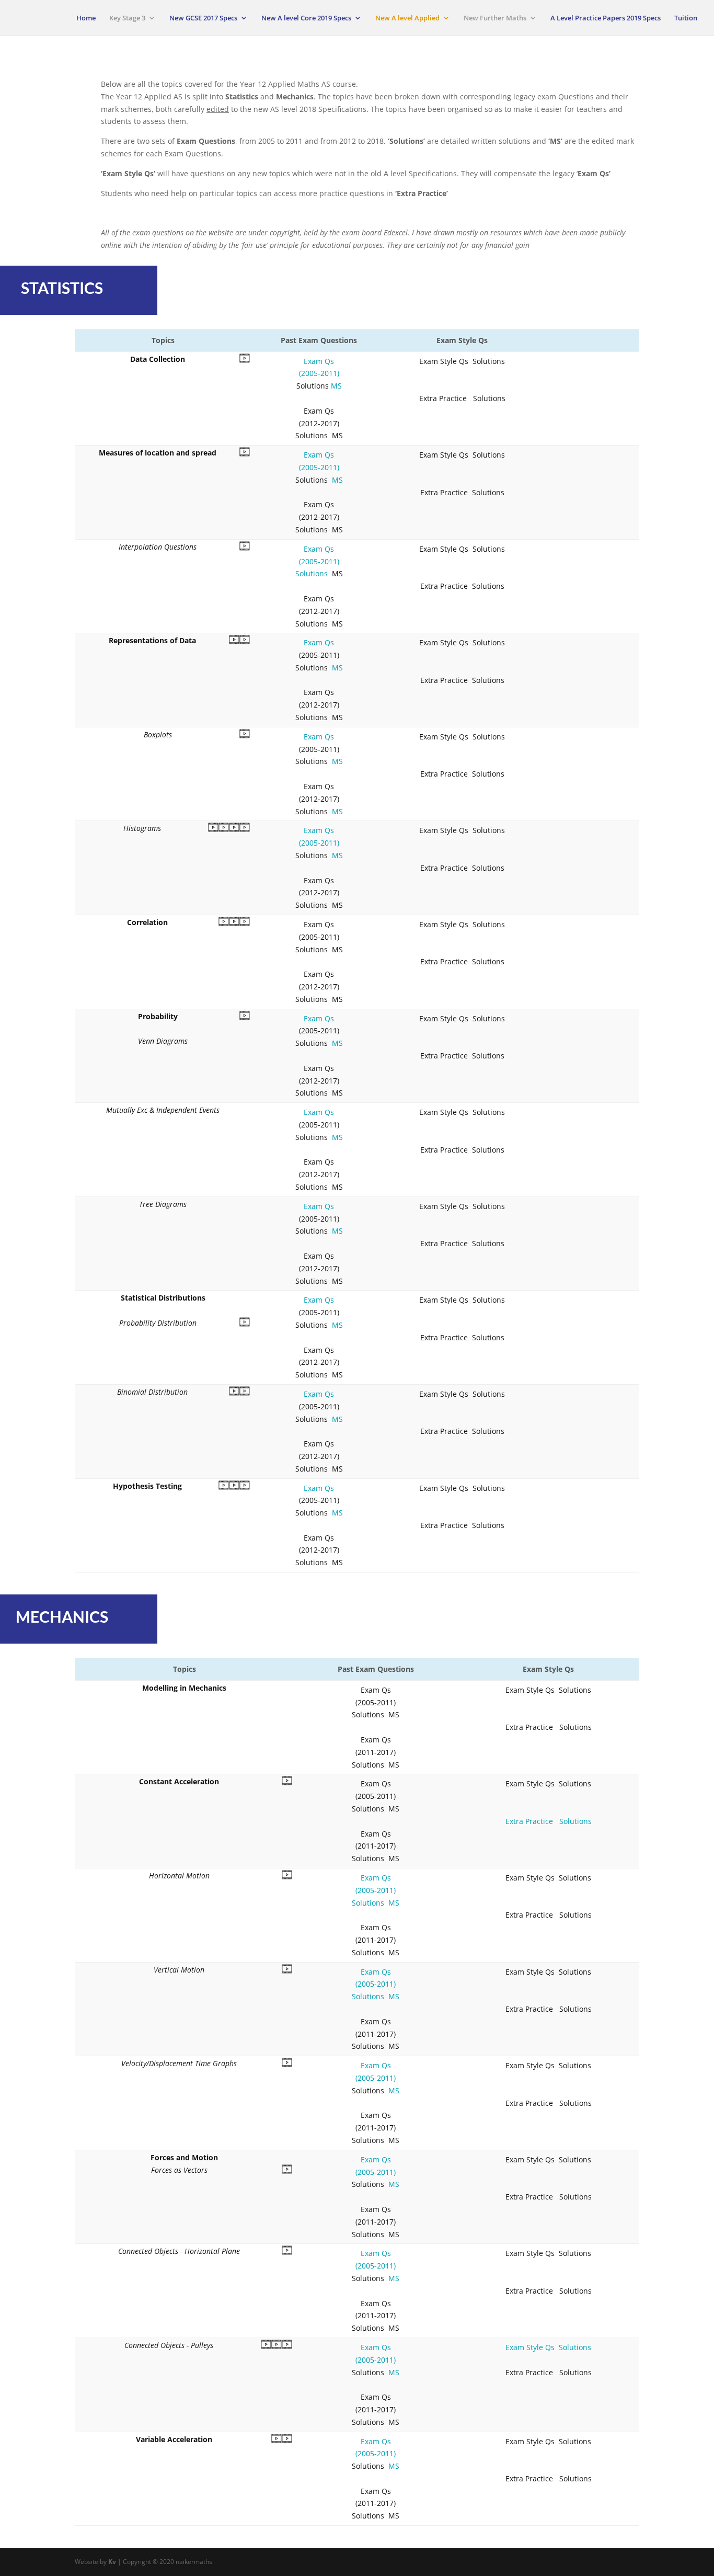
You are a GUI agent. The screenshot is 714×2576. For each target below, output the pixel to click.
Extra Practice (529, 1821)
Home (86, 18)
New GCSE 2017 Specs (203, 18)
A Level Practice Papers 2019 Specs (606, 18)
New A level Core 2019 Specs (306, 18)
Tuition (686, 18)
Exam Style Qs (530, 2347)
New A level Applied (407, 18)
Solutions (312, 573)
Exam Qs (319, 642)
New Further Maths (495, 18)
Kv (112, 2562)
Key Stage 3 (127, 18)
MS (336, 386)
